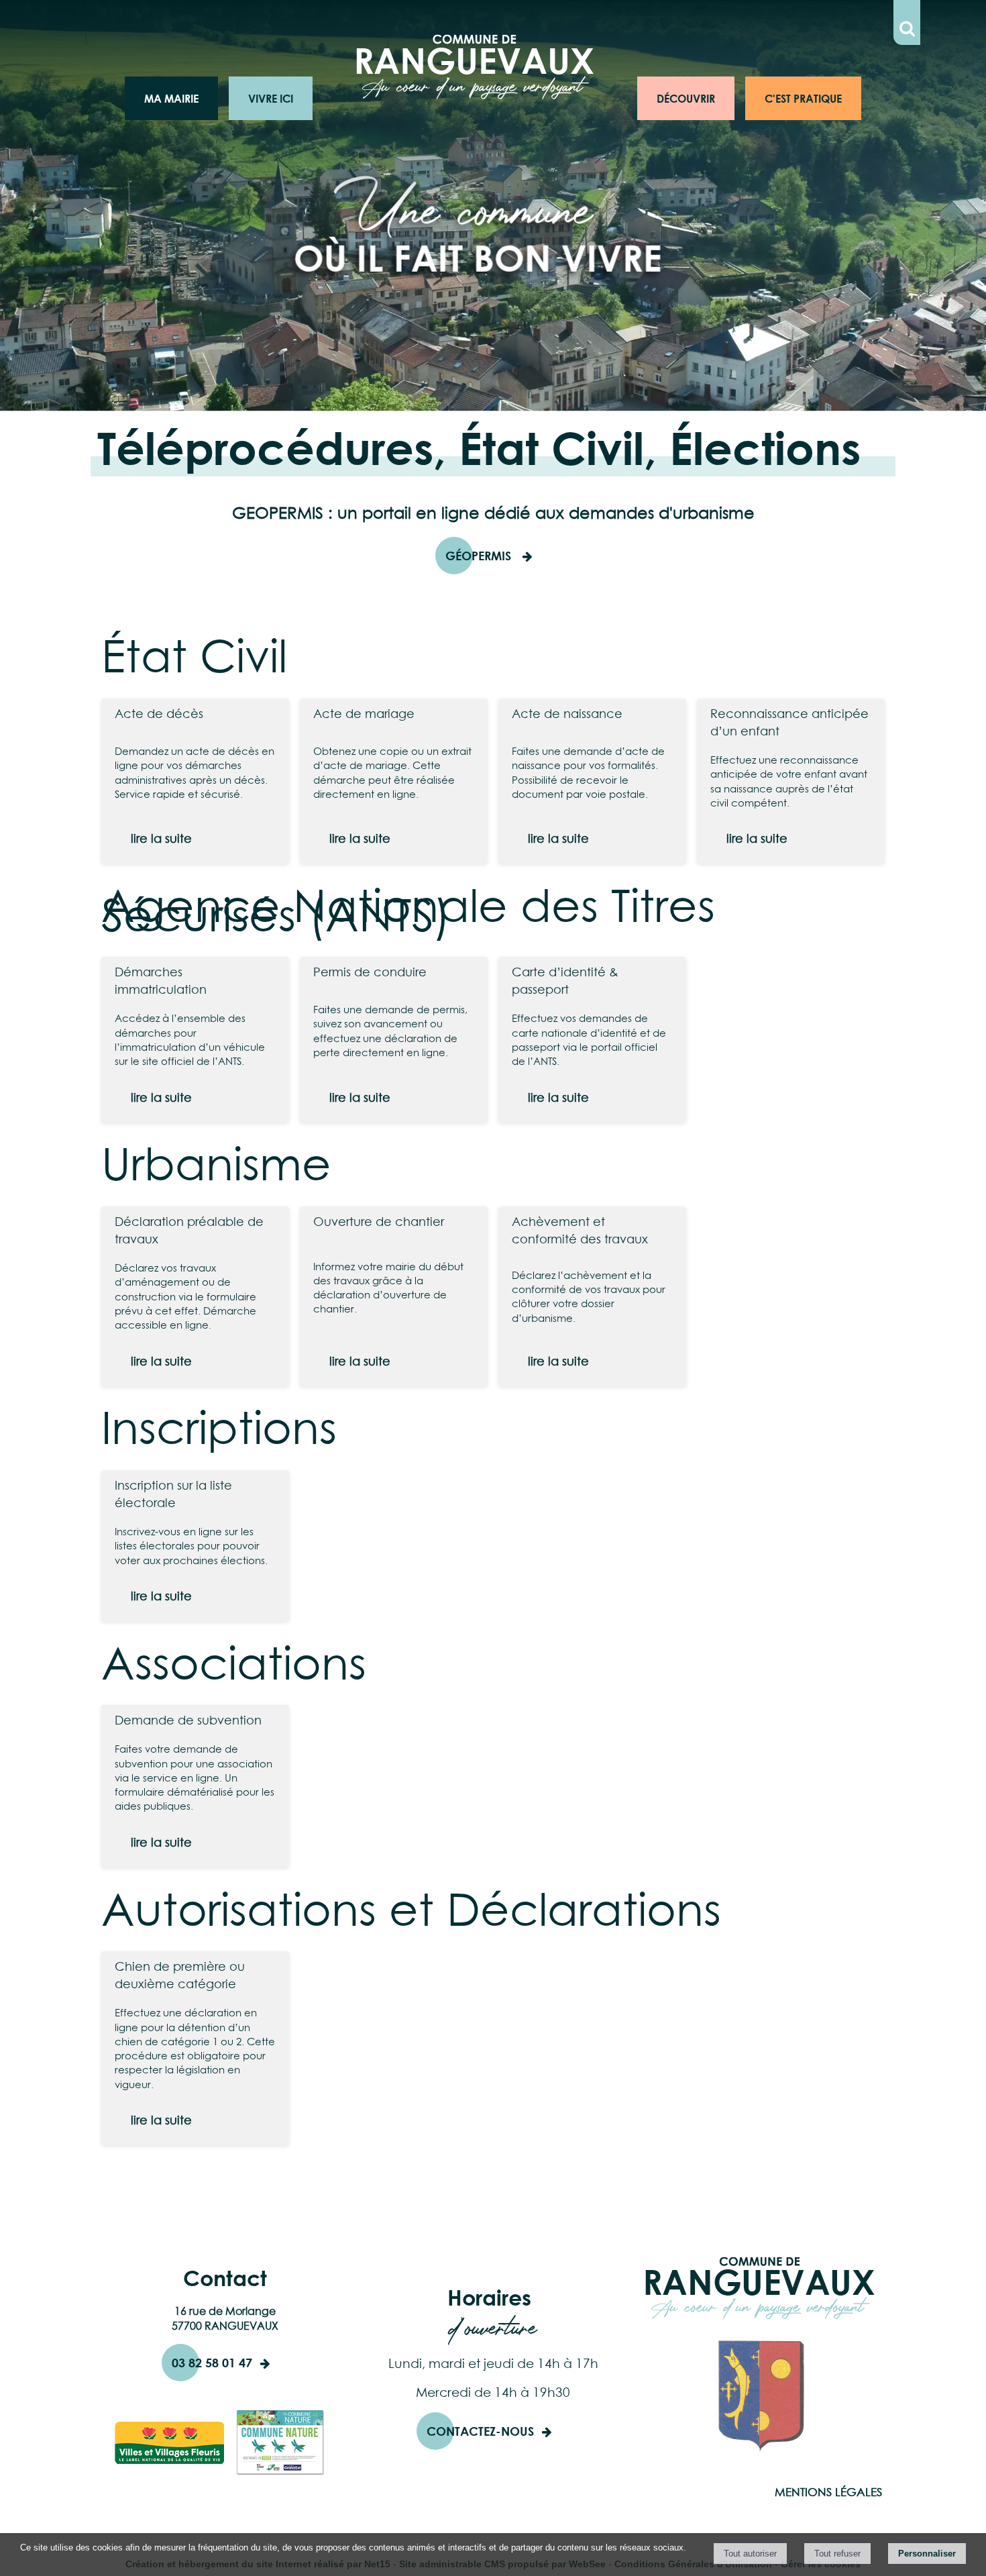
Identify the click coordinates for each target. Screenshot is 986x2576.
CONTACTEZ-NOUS (480, 2431)
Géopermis (480, 556)
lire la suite (161, 838)
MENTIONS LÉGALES (828, 2492)
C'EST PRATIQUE (803, 98)
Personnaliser (927, 2554)
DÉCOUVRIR (686, 98)
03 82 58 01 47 (212, 2363)
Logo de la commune (398, 98)
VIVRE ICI (271, 98)
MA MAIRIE (171, 98)
